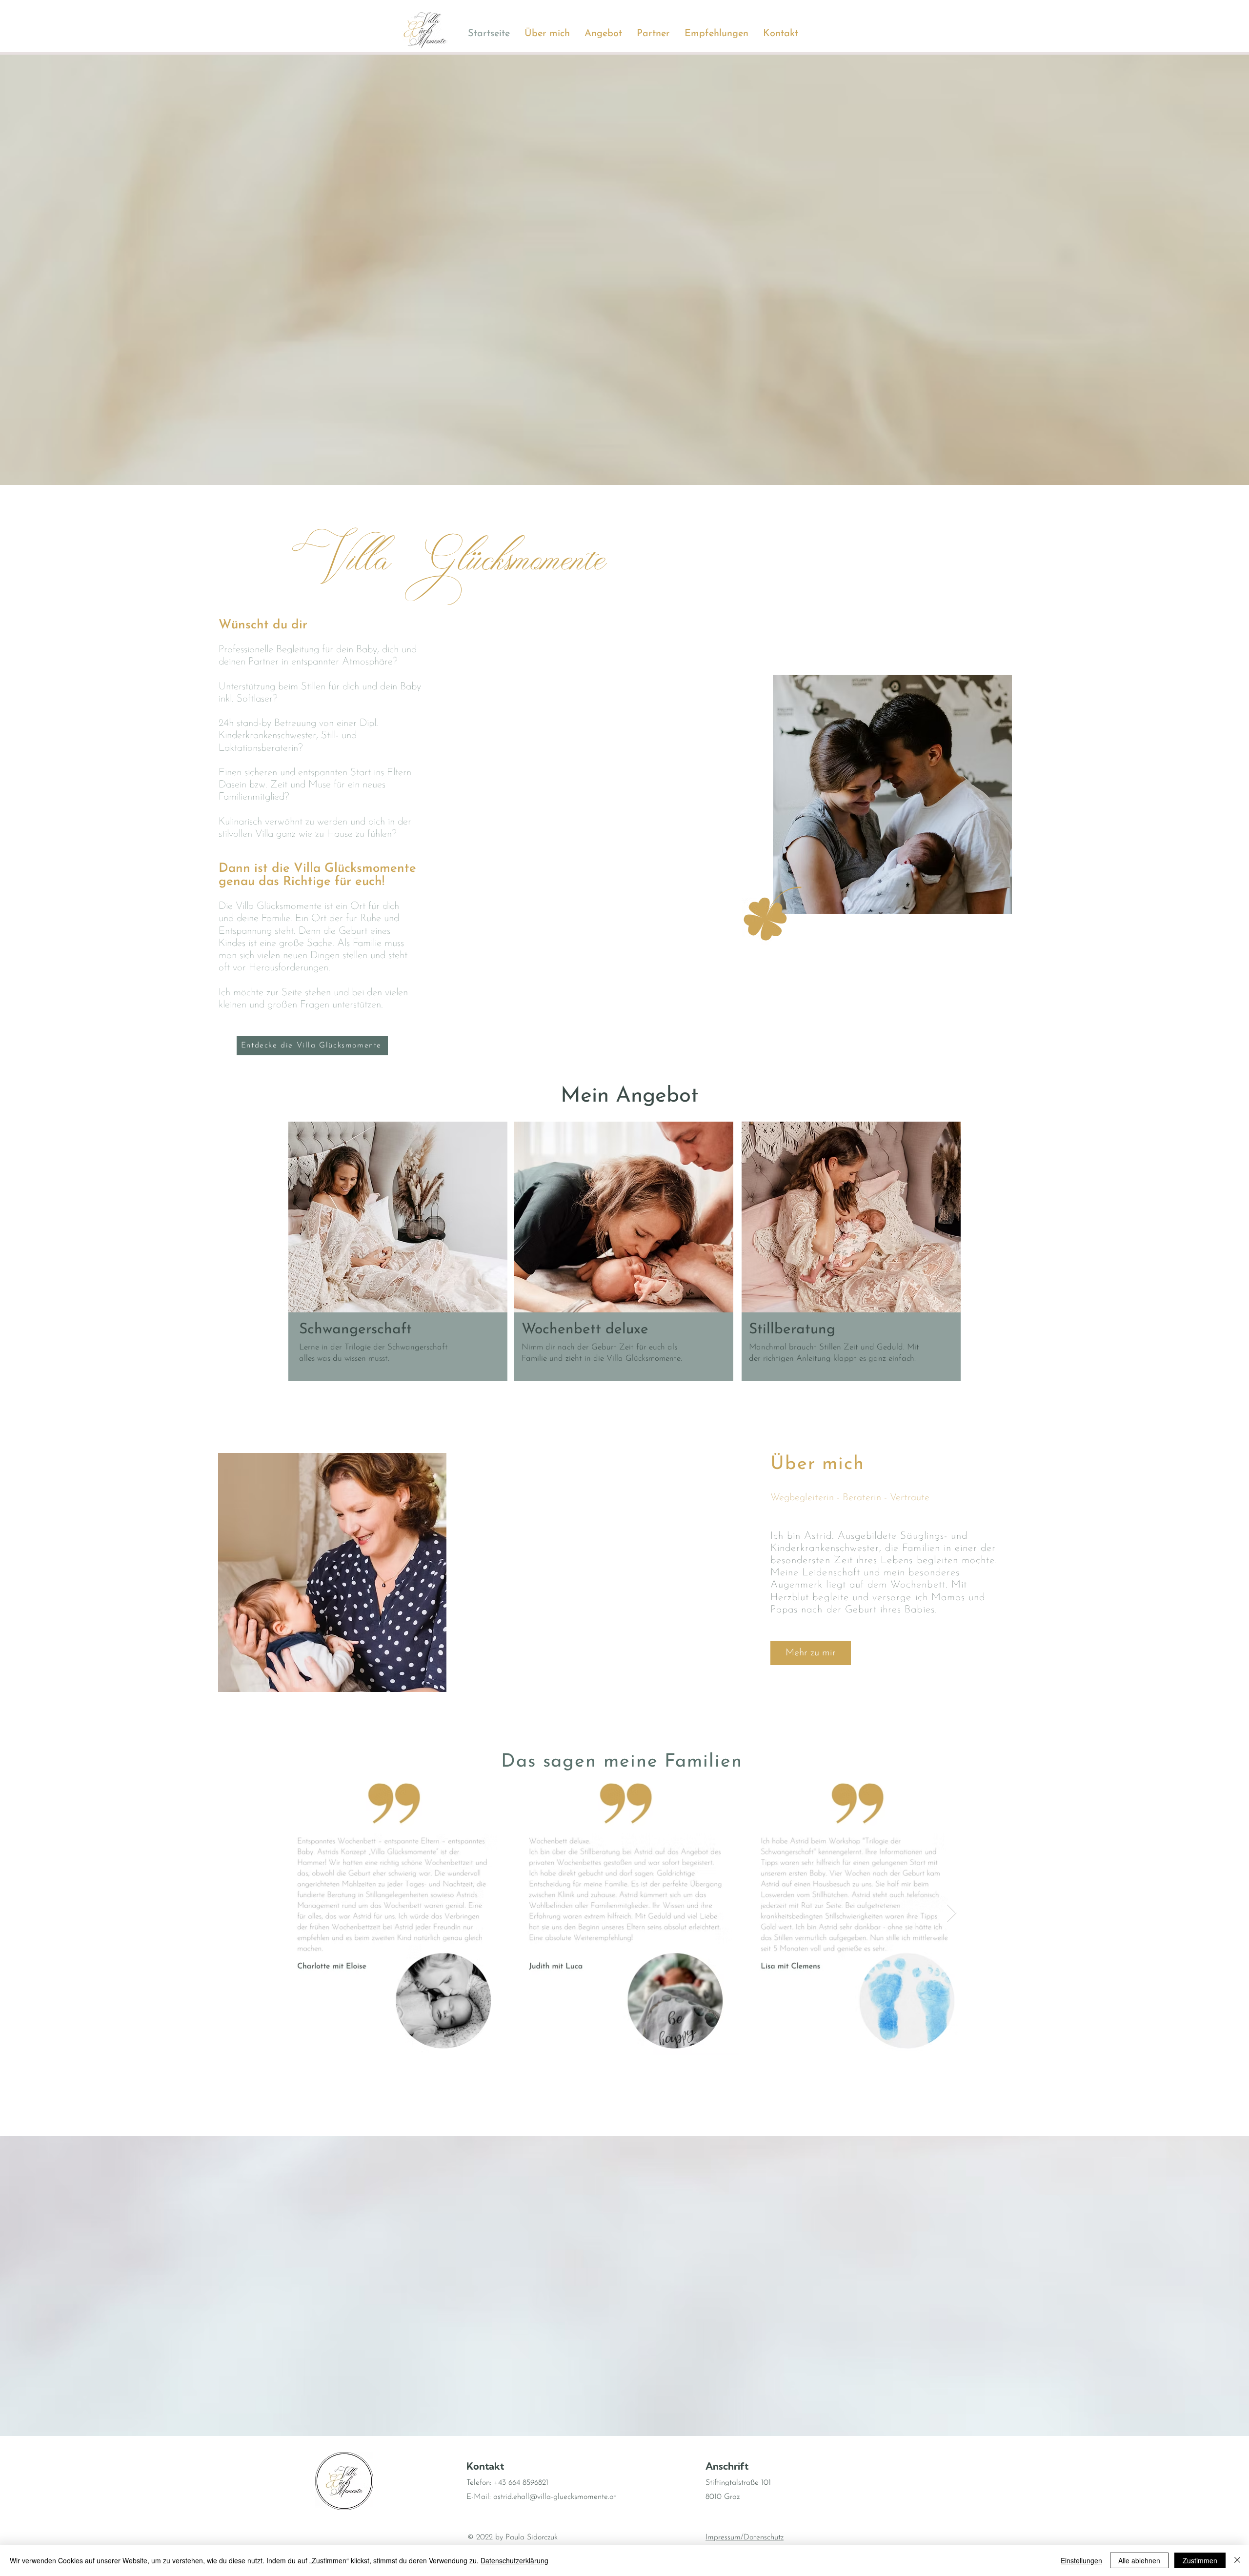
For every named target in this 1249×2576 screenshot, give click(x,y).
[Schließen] (1237, 2560)
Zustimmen (1200, 2560)
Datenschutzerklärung (514, 2560)
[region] (398, 1252)
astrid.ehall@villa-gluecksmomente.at (555, 2497)
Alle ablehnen (1139, 2560)
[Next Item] (952, 1913)
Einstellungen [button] (1081, 2560)
